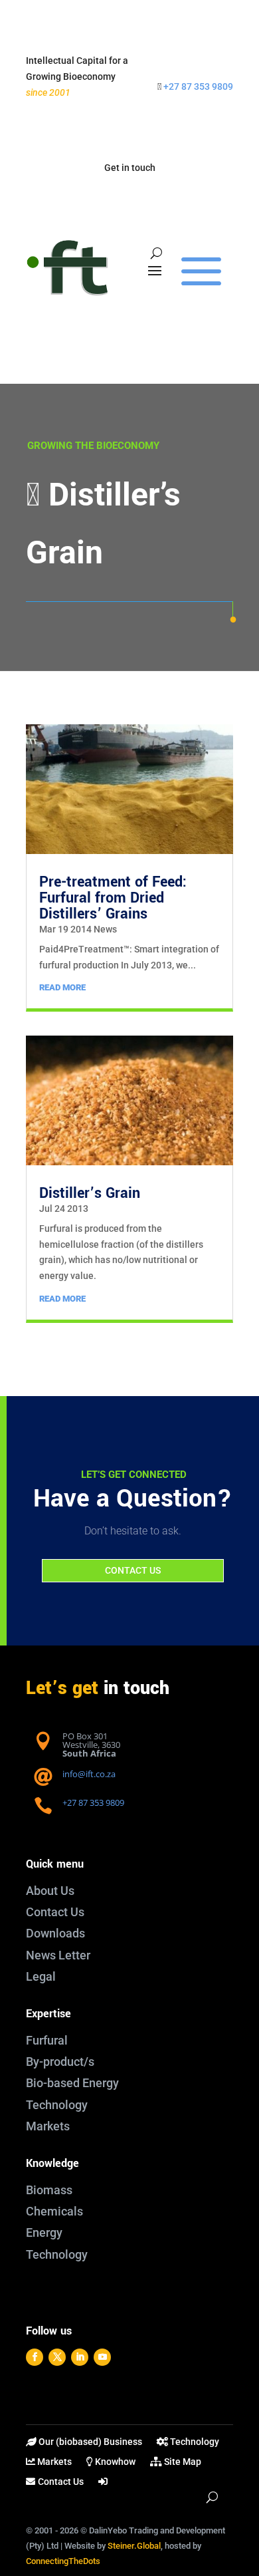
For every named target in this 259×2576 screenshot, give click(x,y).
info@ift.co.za (89, 1774)
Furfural (47, 2040)
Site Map (182, 2462)
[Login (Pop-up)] (104, 2484)
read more (62, 987)
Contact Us (55, 1912)
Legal (41, 1976)
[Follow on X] (57, 2357)
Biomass (49, 2190)
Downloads (55, 1933)
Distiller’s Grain (90, 1193)
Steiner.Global (134, 2546)
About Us (50, 1891)
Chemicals (54, 2211)
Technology (57, 2105)
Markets (48, 2126)
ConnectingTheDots (63, 2561)
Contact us (133, 1570)
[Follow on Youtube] (102, 2357)
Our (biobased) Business (89, 2442)
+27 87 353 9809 (198, 86)
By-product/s (60, 2062)
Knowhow (114, 2462)
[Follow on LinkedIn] (80, 2357)
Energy (44, 2232)
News (105, 929)
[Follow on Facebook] (35, 2357)
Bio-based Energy (72, 2083)
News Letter (58, 1955)
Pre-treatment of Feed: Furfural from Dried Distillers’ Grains (113, 898)
